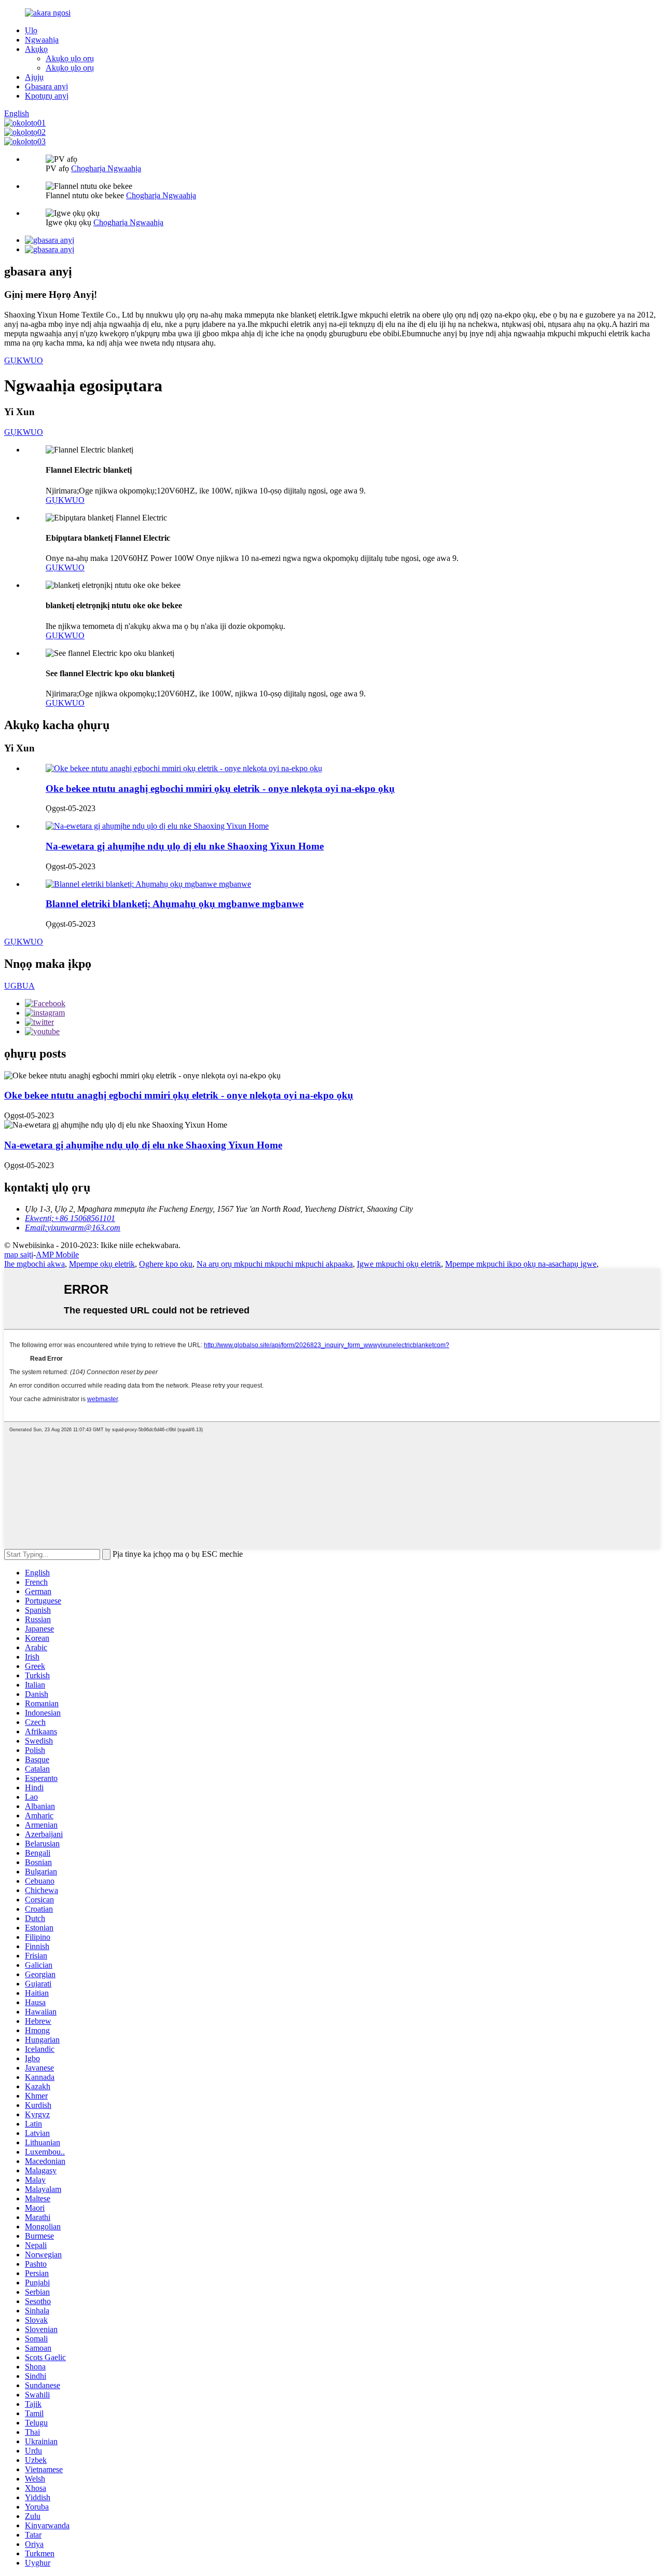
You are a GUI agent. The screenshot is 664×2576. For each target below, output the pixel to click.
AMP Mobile (57, 1255)
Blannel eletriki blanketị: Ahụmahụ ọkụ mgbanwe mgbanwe (175, 904)
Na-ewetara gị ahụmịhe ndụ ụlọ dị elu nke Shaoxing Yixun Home (185, 846)
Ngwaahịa (42, 40)
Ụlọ (31, 30)
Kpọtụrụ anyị (47, 96)
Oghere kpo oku (166, 1264)
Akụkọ (36, 49)
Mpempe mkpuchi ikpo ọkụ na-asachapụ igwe (521, 1264)
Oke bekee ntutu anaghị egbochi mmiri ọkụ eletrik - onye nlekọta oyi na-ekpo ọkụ (220, 789)
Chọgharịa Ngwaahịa (106, 168)
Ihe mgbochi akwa (34, 1264)
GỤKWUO (24, 360)
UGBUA (19, 986)
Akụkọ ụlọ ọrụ (70, 58)
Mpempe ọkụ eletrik (102, 1264)
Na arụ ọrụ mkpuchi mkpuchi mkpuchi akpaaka (275, 1264)
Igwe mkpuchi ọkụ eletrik (399, 1264)
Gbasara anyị (46, 86)
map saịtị (19, 1255)
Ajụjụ (34, 77)
